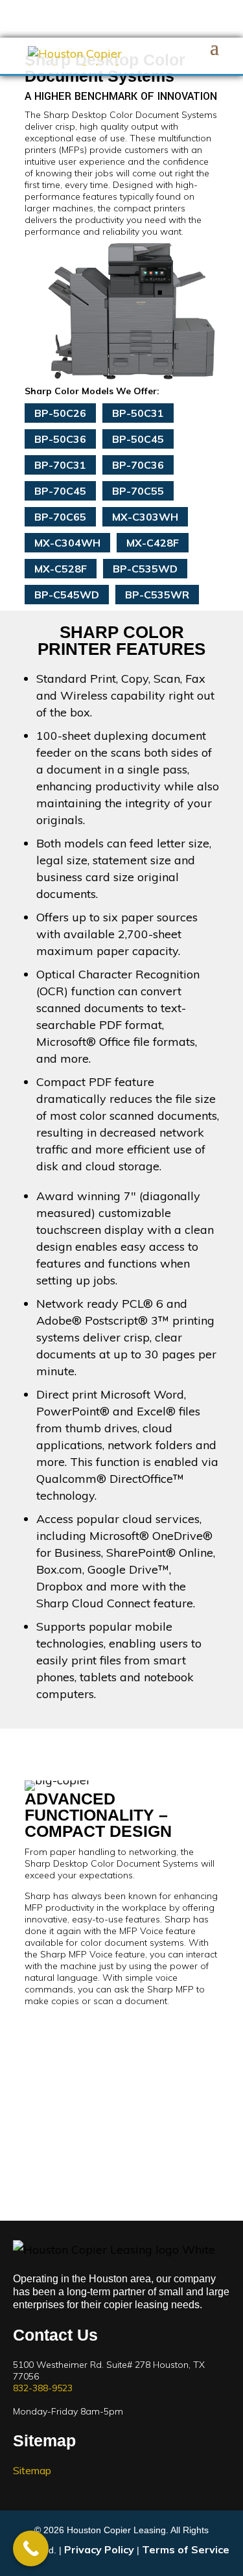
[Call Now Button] (31, 2548)
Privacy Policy (99, 2549)
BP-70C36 (138, 465)
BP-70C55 (138, 491)
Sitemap (32, 2470)
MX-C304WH (67, 543)
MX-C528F (61, 569)
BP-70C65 (60, 517)
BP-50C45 (138, 439)
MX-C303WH (145, 517)
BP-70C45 (60, 491)
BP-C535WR (157, 595)
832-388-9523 (43, 2388)
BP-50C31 (138, 413)
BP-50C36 (60, 439)
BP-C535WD (145, 569)
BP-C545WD (67, 595)
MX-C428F (153, 543)
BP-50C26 (60, 413)
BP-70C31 (60, 465)
